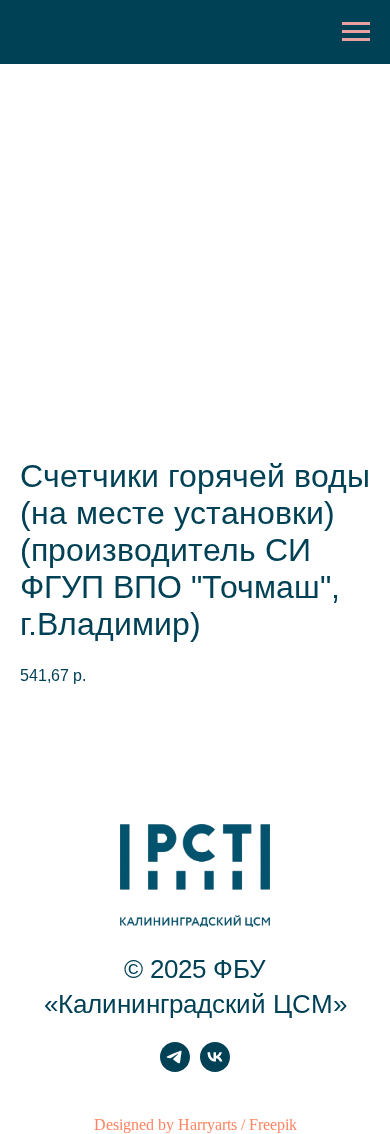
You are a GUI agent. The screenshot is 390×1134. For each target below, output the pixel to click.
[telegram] (175, 1066)
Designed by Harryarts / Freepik (195, 1124)
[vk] (215, 1066)
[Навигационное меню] (356, 32)
